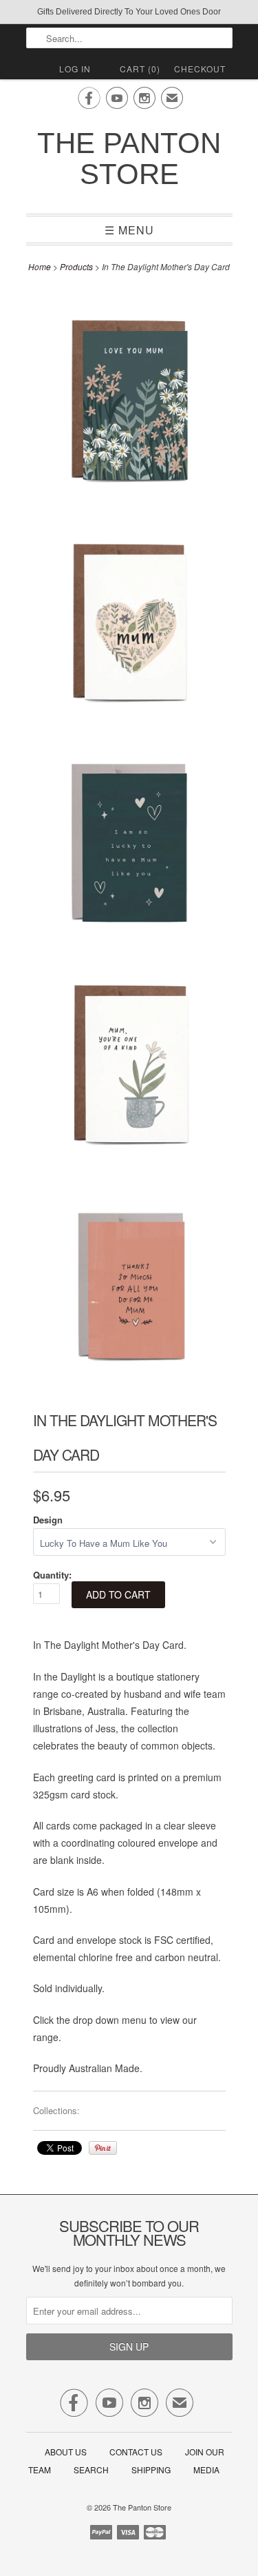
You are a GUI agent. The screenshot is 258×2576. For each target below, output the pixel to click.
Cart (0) (140, 69)
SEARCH (91, 2469)
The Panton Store (129, 159)
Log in (75, 69)
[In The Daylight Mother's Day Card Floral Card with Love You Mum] (129, 395)
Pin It (103, 2148)
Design (48, 1520)
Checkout (200, 69)
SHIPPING (151, 2469)
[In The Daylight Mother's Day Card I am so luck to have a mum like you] (129, 837)
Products (76, 266)
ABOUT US (66, 2452)
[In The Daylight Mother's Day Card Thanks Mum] (129, 1280)
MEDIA (206, 2469)
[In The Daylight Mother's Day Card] (129, 616)
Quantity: (52, 1575)
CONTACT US (136, 2452)
